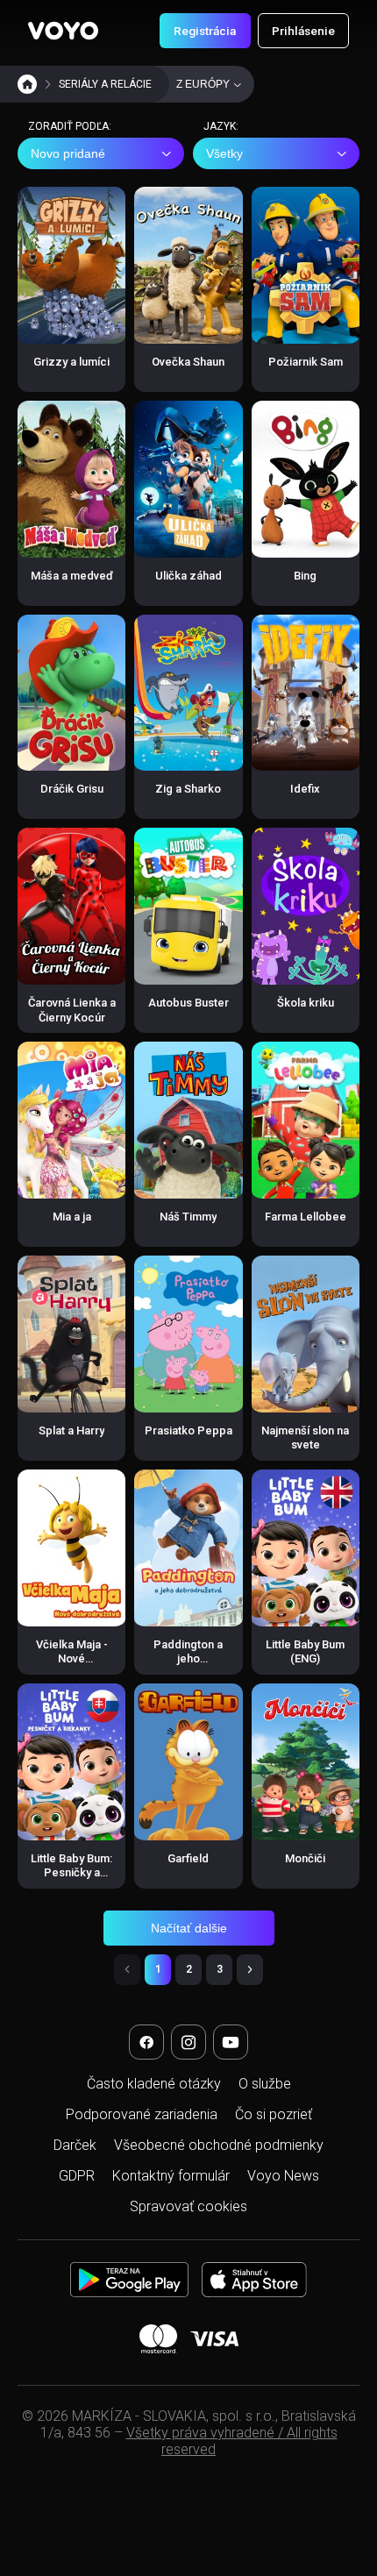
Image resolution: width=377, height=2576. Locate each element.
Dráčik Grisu (72, 789)
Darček (75, 2145)
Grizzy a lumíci (71, 362)
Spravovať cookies (188, 2206)
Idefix (305, 789)
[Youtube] (231, 2042)
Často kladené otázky (154, 2084)
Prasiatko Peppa (188, 1430)
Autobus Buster (188, 1003)
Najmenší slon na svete (305, 1437)
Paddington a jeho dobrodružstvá (188, 1659)
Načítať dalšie (189, 1928)
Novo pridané (68, 153)
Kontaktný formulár (171, 2176)
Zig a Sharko (188, 789)
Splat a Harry (71, 1430)
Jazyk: (221, 126)
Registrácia (205, 31)
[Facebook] (146, 2042)
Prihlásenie (303, 31)
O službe (265, 2084)
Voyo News (283, 2176)
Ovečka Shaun (188, 362)
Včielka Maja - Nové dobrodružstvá (72, 1659)
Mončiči (305, 1858)
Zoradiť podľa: (70, 126)
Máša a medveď (72, 576)
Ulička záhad (188, 576)
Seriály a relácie (105, 84)
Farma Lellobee (306, 1217)
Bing (305, 576)
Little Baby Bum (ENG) (305, 1651)
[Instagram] (188, 2042)
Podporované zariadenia (142, 2114)
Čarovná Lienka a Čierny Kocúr (72, 1010)
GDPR (77, 2176)
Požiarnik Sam (306, 362)
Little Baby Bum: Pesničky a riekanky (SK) (71, 1873)
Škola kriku (306, 1003)
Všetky (224, 153)
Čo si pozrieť (274, 2114)
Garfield (188, 1858)
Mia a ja (72, 1217)
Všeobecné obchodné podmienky (219, 2145)
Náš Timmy (188, 1217)
